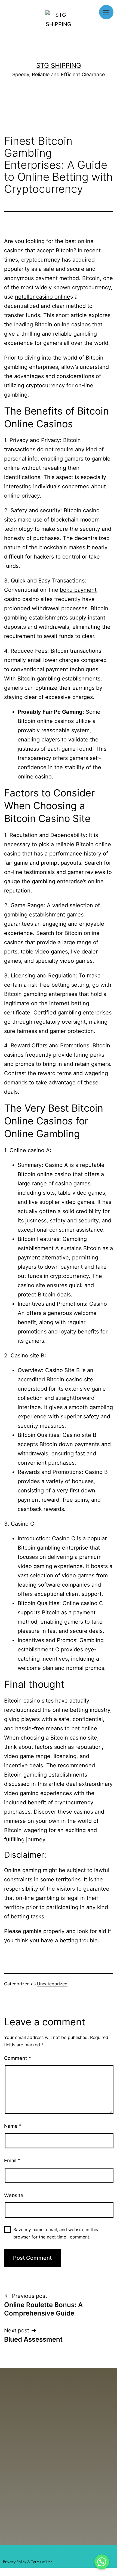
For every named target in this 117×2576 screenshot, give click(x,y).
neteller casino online (43, 297)
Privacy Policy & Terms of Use (28, 2562)
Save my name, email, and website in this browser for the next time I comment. (56, 2233)
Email (12, 2161)
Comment (18, 2058)
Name (13, 2126)
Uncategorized (52, 1984)
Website (14, 2195)
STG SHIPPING (59, 65)
